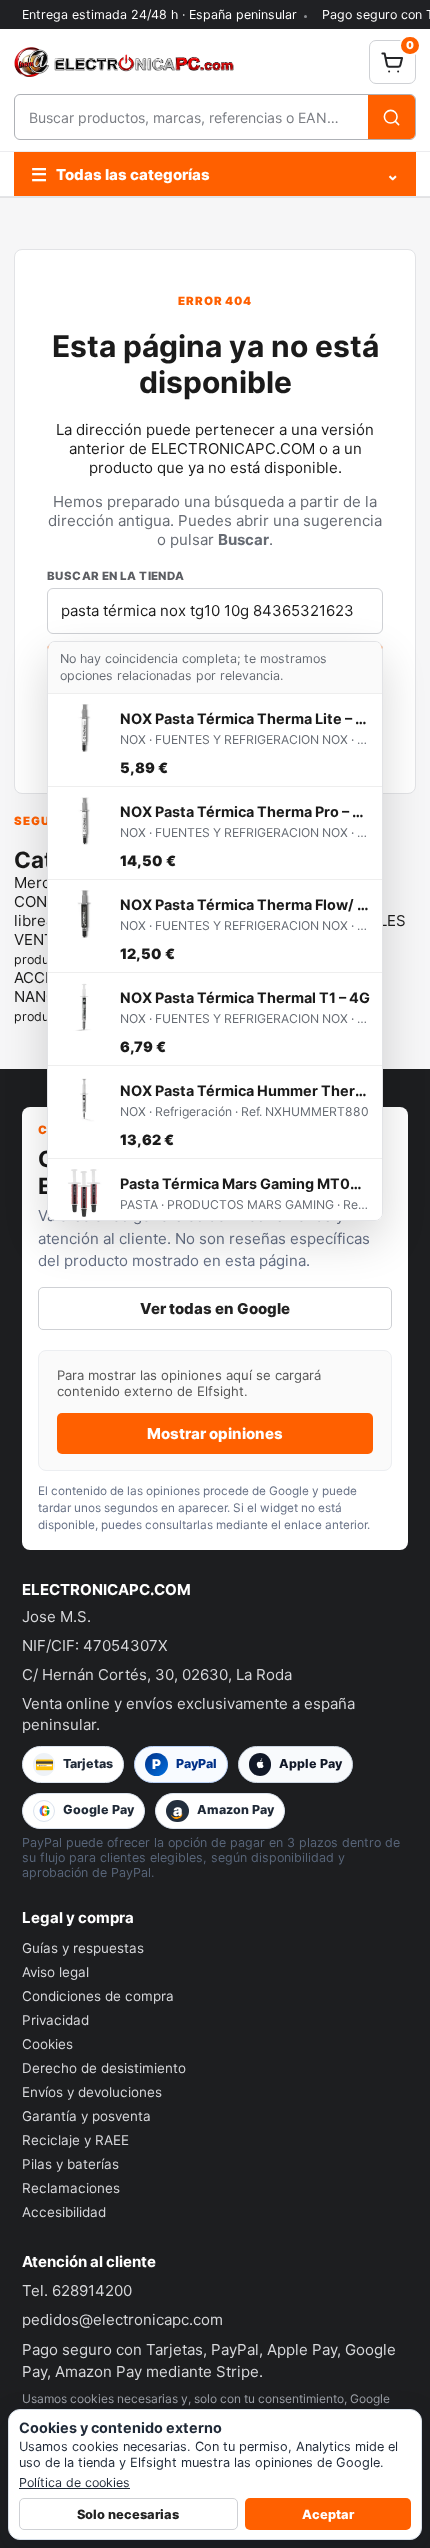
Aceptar (328, 2514)
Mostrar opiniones (215, 1433)
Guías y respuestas (83, 1948)
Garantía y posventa (86, 2116)
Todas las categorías (215, 174)
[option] (215, 740)
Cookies (47, 2044)
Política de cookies (74, 2482)
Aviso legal (55, 1972)
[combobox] (191, 117)
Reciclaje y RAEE (75, 2140)
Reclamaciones (71, 2188)
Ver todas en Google (215, 1308)
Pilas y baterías (70, 2164)
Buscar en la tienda (116, 576)
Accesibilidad (64, 2212)
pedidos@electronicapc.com (122, 2319)
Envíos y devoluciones (92, 2092)
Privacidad (55, 2020)
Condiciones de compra (98, 1996)
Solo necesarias (128, 2514)
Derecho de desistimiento (104, 2068)
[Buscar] (391, 117)
